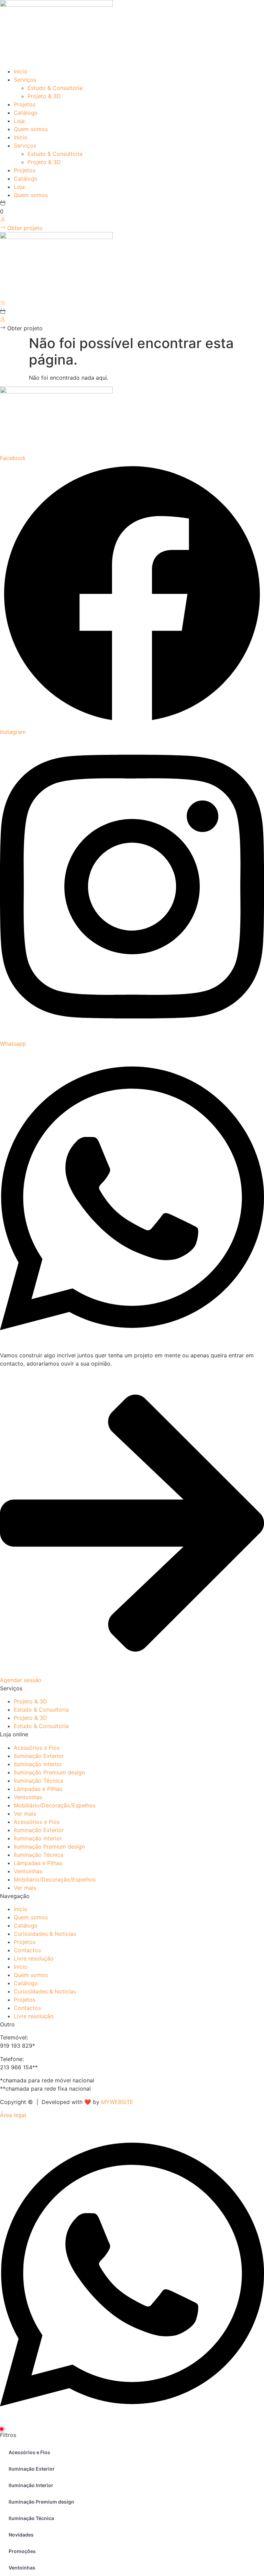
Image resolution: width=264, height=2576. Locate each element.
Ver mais (25, 1814)
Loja (19, 121)
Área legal (13, 2115)
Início (21, 1909)
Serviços (25, 80)
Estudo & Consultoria (55, 88)
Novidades (21, 2535)
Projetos (25, 104)
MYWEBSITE (117, 2102)
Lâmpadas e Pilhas (38, 1789)
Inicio (21, 71)
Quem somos (31, 129)
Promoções (22, 2551)
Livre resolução (34, 1958)
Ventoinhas (28, 1797)
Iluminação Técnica (38, 1781)
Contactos (27, 1950)
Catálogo (26, 113)
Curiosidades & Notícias (45, 1934)
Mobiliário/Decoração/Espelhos (55, 1805)
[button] (21, 328)
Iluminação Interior (38, 1764)
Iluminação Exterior (39, 1756)
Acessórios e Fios (37, 1748)
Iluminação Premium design (49, 1772)
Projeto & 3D (44, 96)
